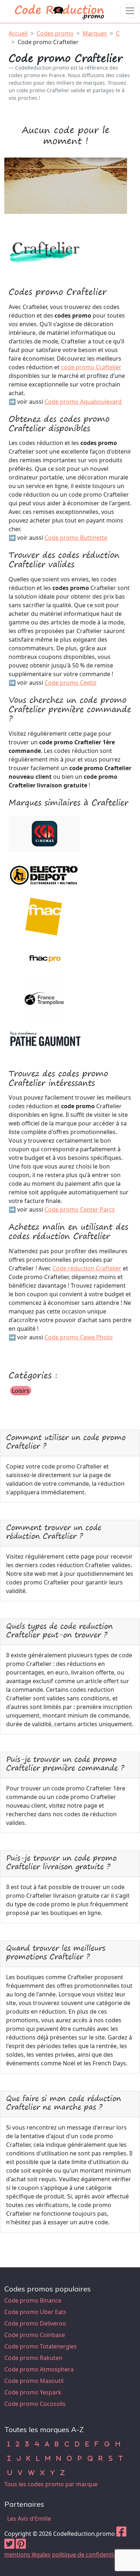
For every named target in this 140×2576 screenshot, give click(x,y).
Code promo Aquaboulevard (83, 402)
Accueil (18, 33)
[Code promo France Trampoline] (45, 998)
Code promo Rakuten (33, 2358)
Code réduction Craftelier (87, 1268)
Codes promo (55, 33)
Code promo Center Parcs (80, 1209)
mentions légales (27, 2554)
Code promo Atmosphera (39, 2369)
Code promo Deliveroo (35, 2323)
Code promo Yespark (33, 2392)
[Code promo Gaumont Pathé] (45, 1039)
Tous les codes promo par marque (51, 2484)
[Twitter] (9, 2546)
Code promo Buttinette (76, 538)
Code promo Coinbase (35, 2335)
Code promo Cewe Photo (79, 1337)
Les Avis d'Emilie (29, 2519)
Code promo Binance (33, 2300)
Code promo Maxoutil (34, 2381)
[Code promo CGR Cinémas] (44, 833)
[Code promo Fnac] (45, 915)
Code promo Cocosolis (35, 2404)
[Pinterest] (21, 2546)
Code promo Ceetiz (71, 683)
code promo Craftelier (91, 367)
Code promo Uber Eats (35, 2312)
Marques (95, 33)
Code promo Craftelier (48, 42)
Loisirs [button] (21, 1391)
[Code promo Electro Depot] (45, 874)
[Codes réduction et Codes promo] (60, 11)
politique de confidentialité (88, 2554)
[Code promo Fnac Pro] (45, 956)
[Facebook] (121, 2534)
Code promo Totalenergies (41, 2346)
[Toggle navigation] (130, 11)
